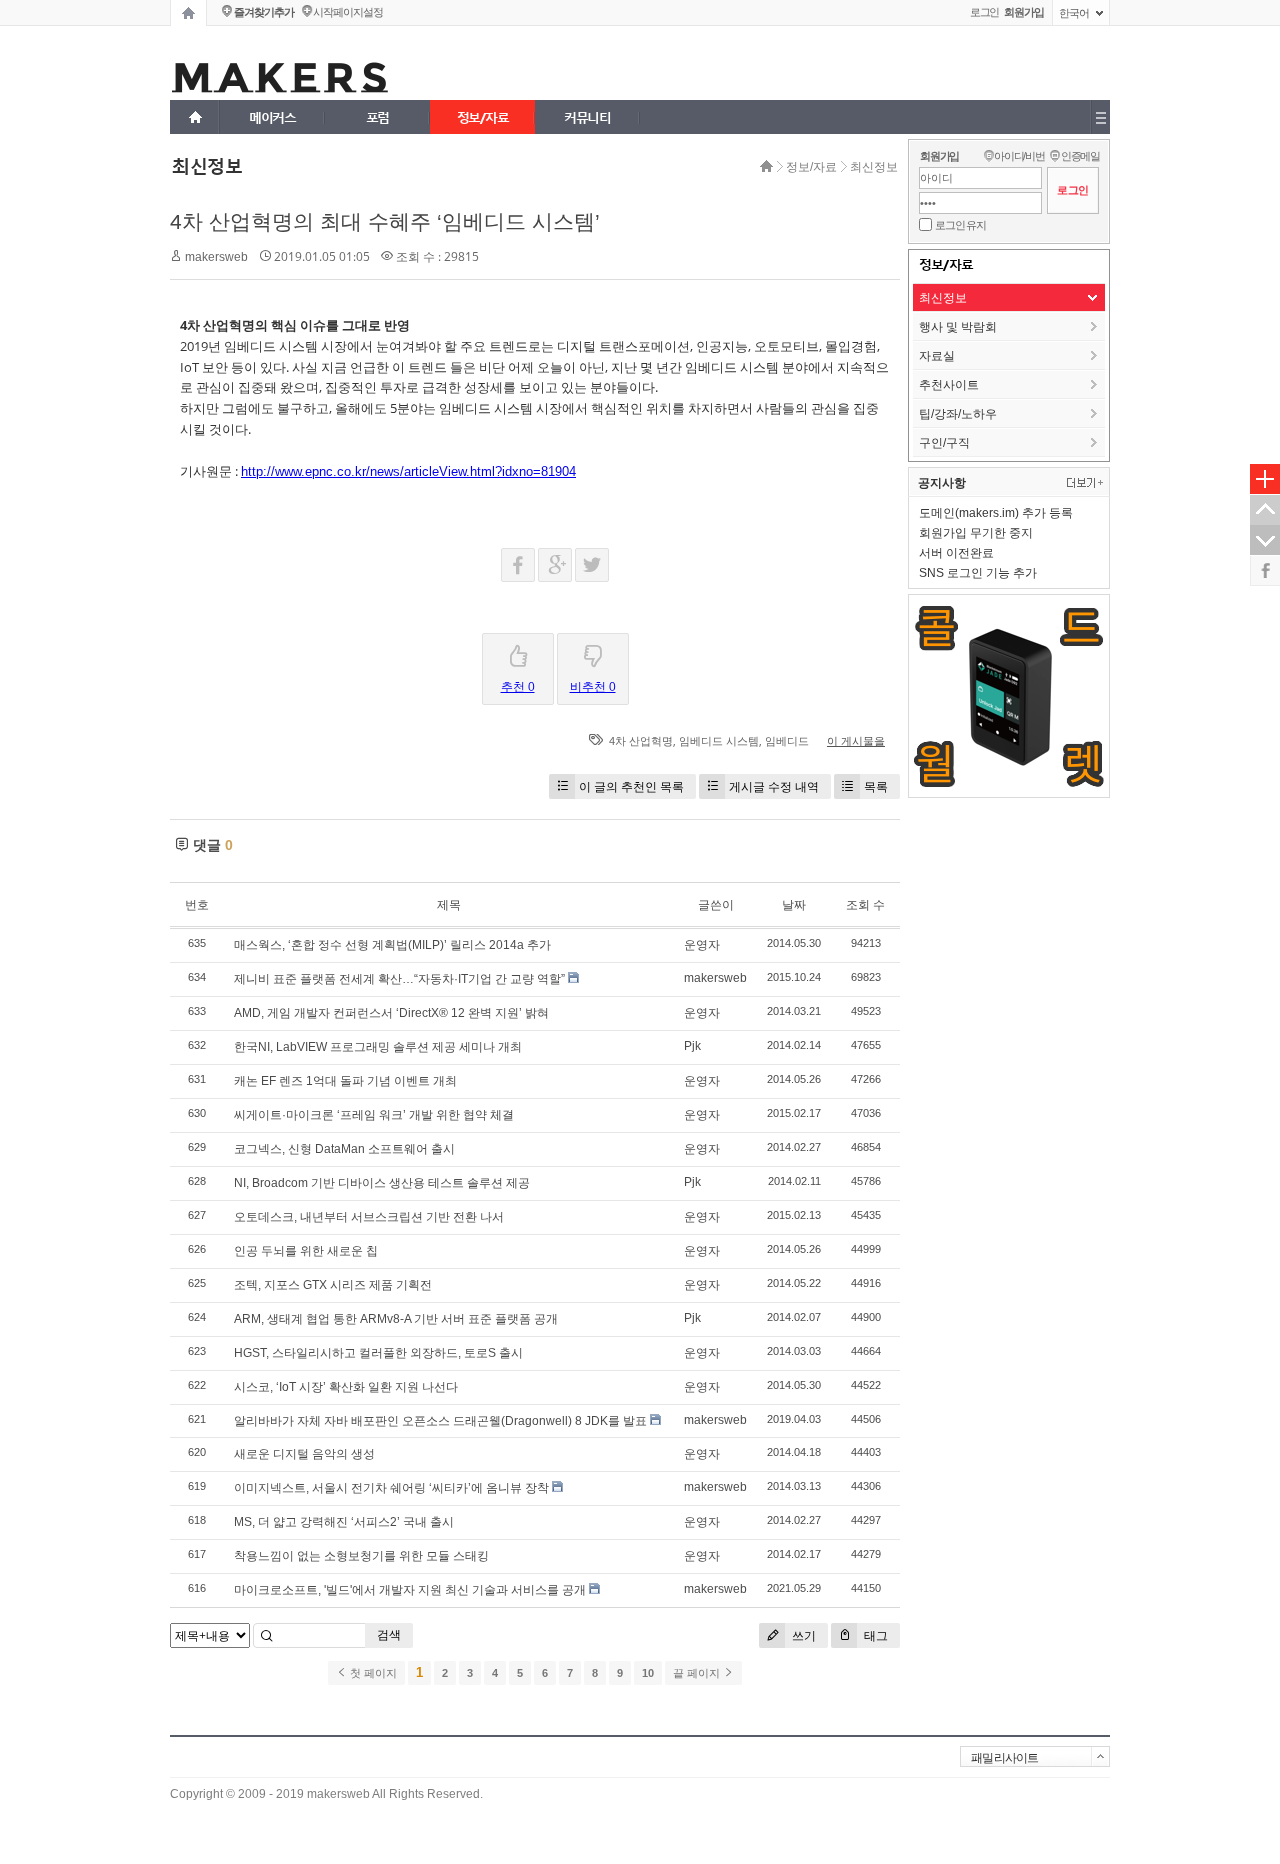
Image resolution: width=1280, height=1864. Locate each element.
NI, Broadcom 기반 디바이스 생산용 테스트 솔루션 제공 (382, 1183)
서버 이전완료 (956, 553)
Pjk (692, 1046)
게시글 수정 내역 (774, 786)
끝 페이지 (698, 1673)
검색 (389, 1635)
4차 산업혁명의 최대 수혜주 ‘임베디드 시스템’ (385, 221)
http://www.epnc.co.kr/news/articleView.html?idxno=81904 (408, 471)
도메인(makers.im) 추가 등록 (996, 513)
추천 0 (518, 687)
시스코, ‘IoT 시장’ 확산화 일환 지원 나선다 (346, 1387)
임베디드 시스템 (719, 741)
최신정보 (874, 167)
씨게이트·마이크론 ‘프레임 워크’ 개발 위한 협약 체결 (374, 1115)
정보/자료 (811, 167)
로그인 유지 (960, 225)
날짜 (794, 905)
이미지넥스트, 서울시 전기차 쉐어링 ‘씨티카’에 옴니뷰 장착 (391, 1488)
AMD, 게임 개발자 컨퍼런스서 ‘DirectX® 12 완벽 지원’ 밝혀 (391, 1013)
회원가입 (939, 156)
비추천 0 (593, 687)
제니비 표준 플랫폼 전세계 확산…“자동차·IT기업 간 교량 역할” (399, 979)
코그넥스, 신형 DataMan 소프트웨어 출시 (344, 1149)
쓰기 (802, 1635)
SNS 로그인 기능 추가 (978, 573)
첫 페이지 (372, 1673)
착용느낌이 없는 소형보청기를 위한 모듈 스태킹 (361, 1556)
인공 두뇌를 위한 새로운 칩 (306, 1251)
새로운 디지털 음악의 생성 (304, 1454)
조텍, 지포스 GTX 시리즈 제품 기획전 (333, 1285)
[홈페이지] (188, 13)
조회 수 (865, 905)
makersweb (216, 257)
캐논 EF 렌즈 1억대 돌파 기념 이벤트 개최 (345, 1081)
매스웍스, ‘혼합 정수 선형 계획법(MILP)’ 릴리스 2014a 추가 (392, 945)
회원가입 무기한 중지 (976, 533)
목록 (876, 786)
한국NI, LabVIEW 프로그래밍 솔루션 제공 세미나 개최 (378, 1047)
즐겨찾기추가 (263, 12)
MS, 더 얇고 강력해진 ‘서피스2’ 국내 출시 (344, 1522)
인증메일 (1080, 156)
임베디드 (787, 741)
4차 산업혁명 (641, 741)
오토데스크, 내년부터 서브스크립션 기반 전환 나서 (369, 1217)
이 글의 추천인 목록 (631, 786)
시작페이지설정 (347, 12)
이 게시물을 (856, 741)
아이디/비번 (1019, 156)
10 (648, 1673)
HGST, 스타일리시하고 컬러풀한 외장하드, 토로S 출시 (378, 1353)
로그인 (985, 12)
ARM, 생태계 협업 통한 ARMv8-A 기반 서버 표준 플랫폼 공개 (396, 1319)
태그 (874, 1635)
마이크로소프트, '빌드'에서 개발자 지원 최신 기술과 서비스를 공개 (410, 1590)
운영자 (702, 945)
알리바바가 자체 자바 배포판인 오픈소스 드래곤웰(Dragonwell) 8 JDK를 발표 (440, 1421)
